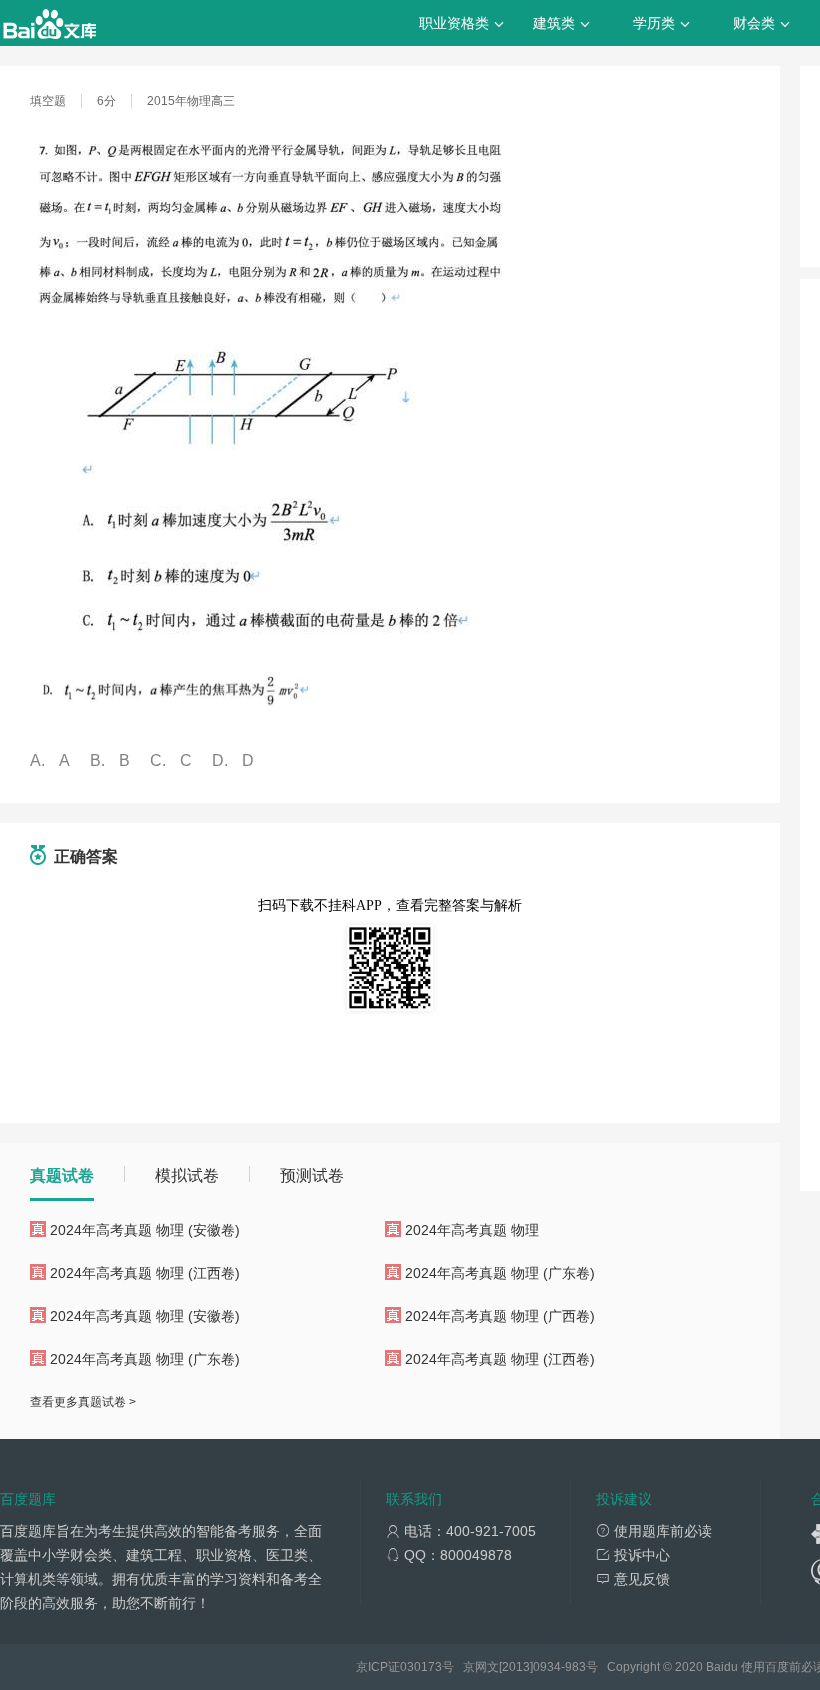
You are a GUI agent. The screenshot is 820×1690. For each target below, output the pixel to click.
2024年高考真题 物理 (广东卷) (500, 1273)
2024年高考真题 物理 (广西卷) (500, 1316)
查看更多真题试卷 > (83, 1402)
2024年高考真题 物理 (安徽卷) (145, 1230)
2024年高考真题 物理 (472, 1230)
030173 (421, 1667)
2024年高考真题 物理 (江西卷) (145, 1273)
